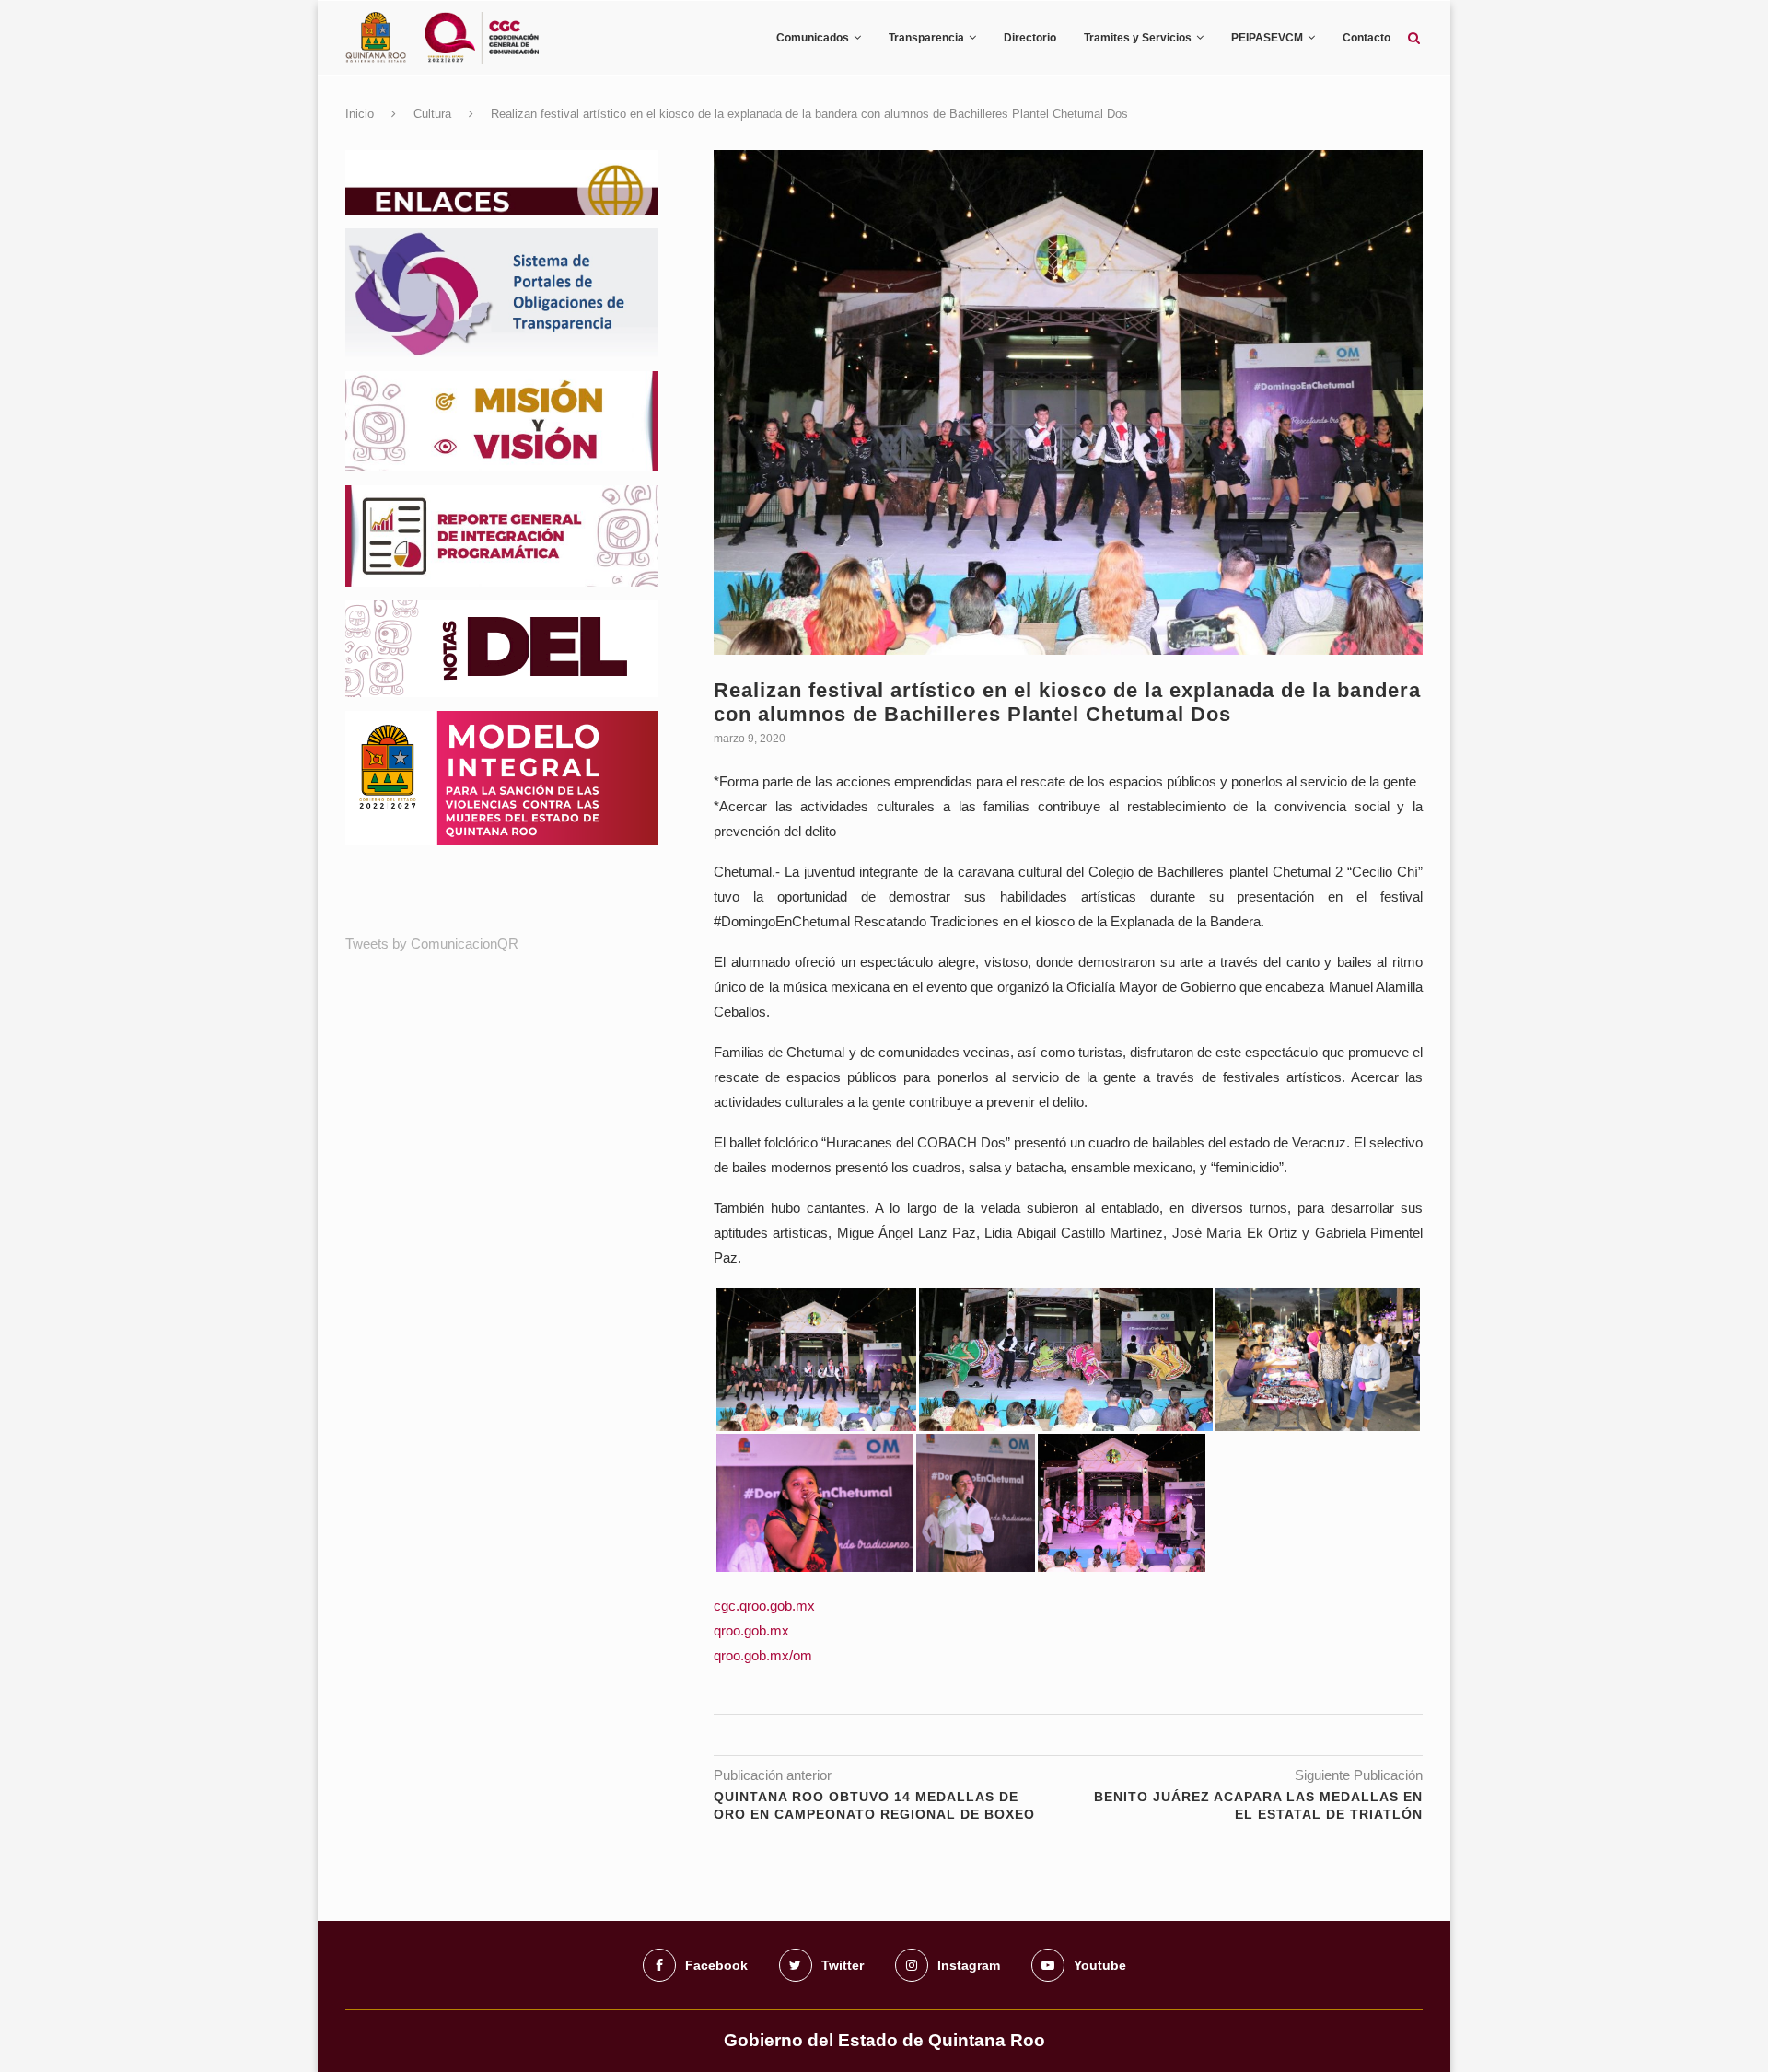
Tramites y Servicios (1138, 38)
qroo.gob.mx (751, 1630)
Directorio (1030, 38)
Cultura (432, 114)
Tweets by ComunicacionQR (432, 943)
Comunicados (813, 38)
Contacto (1367, 38)
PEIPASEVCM (1267, 38)
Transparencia (926, 38)
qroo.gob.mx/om (763, 1655)
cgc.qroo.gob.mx (764, 1606)
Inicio (360, 114)
